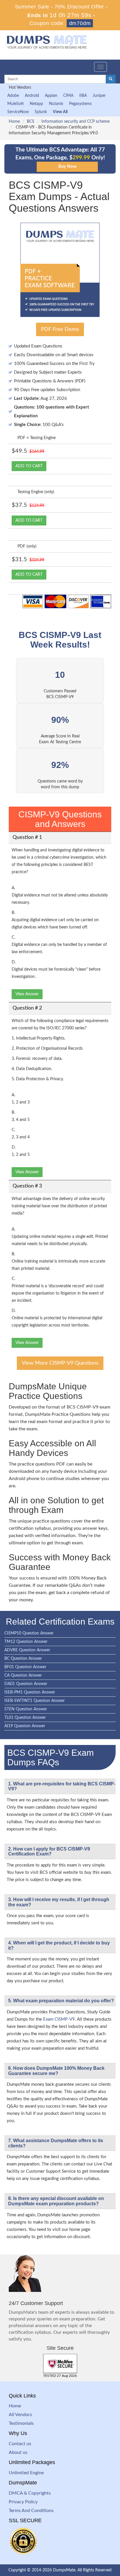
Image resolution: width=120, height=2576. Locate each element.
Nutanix (56, 104)
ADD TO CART (29, 466)
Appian (51, 96)
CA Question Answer (23, 1675)
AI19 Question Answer (25, 1726)
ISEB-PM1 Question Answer (30, 1692)
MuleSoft (16, 104)
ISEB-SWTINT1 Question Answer (35, 1701)
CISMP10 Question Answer (29, 1633)
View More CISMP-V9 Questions (60, 1363)
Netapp (36, 104)
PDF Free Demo (60, 329)
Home (14, 122)
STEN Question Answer (26, 1709)
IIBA (83, 96)
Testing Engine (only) (36, 492)
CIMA (68, 96)
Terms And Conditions (31, 2511)
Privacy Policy (23, 2502)
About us (18, 2452)
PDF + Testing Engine (37, 438)
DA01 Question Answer (26, 1684)
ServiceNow (18, 112)
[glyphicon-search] (111, 79)
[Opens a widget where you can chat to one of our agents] (80, 2543)
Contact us (20, 2444)
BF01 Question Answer (25, 1667)
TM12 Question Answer (26, 1642)
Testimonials (21, 2423)
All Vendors (20, 2415)
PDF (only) (27, 546)
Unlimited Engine (26, 2473)
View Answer (27, 994)
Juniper (99, 96)
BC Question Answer (23, 1659)
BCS (31, 122)
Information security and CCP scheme (75, 122)
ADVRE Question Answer (27, 1650)
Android (32, 96)
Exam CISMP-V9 (59, 2019)
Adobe (13, 96)
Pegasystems (80, 104)
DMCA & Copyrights (30, 2493)
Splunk (41, 112)
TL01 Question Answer (25, 1718)
